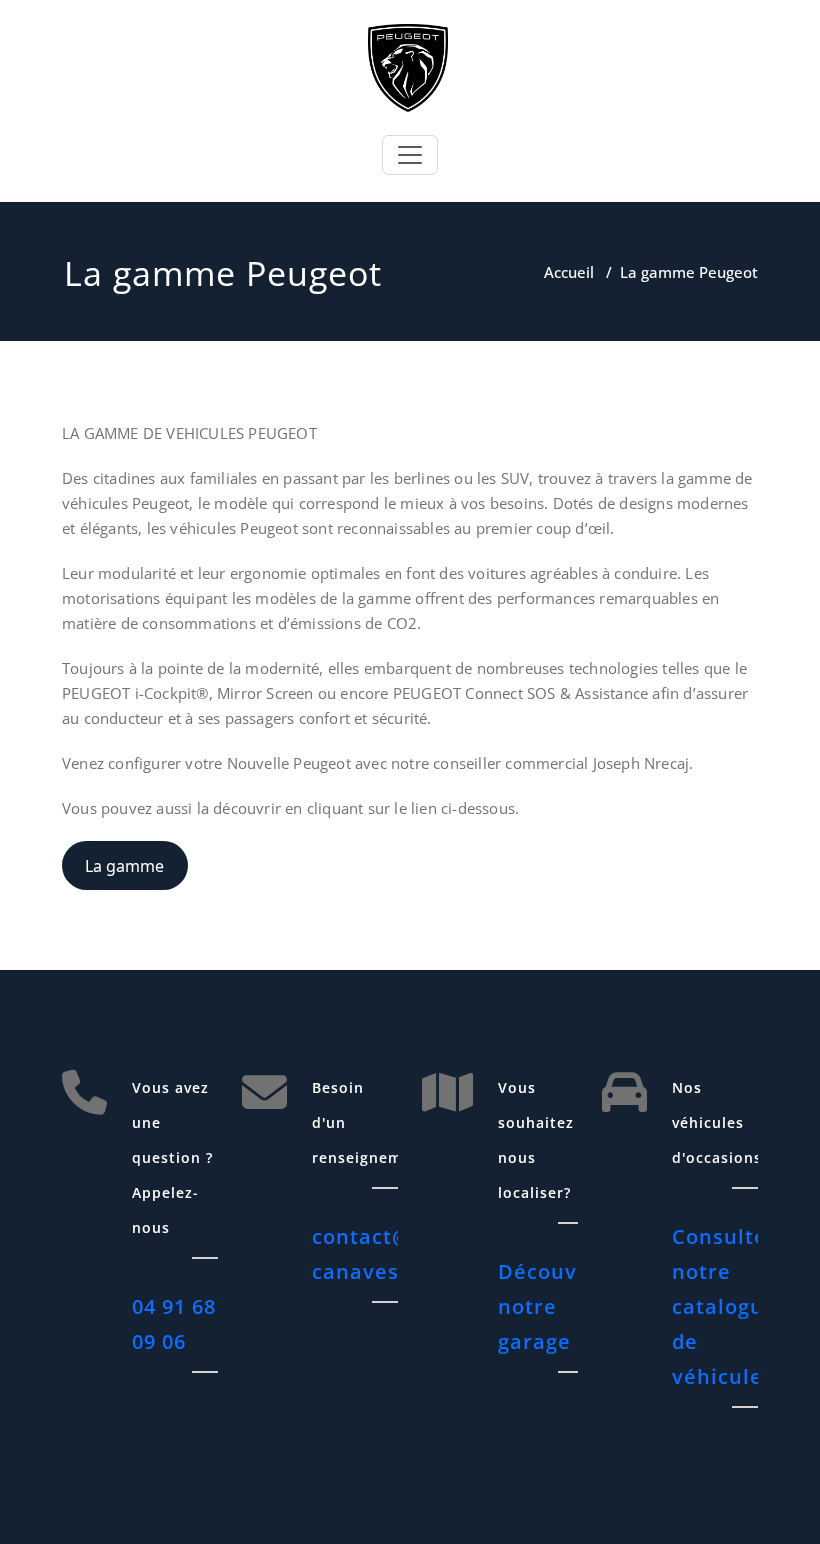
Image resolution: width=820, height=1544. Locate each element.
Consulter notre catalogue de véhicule (724, 1306)
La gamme (124, 866)
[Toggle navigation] (410, 155)
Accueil (569, 272)
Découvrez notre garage (554, 1306)
